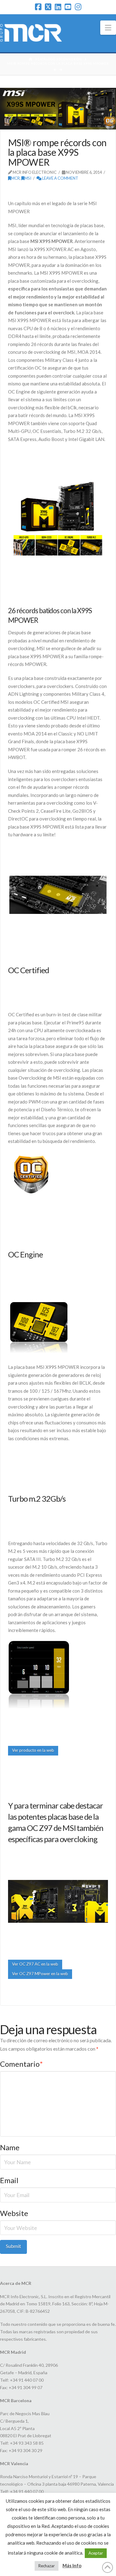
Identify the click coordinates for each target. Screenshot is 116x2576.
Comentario (21, 2064)
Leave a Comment (60, 178)
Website (14, 2213)
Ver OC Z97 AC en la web (35, 1964)
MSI (28, 178)
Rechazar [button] (47, 2566)
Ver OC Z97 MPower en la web (40, 1974)
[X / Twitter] (48, 7)
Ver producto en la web (33, 1750)
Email (9, 2180)
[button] (108, 28)
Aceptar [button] (96, 2553)
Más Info (72, 2565)
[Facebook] (38, 7)
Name (10, 2147)
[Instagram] (78, 7)
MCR (15, 178)
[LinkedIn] (58, 7)
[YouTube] (68, 7)
